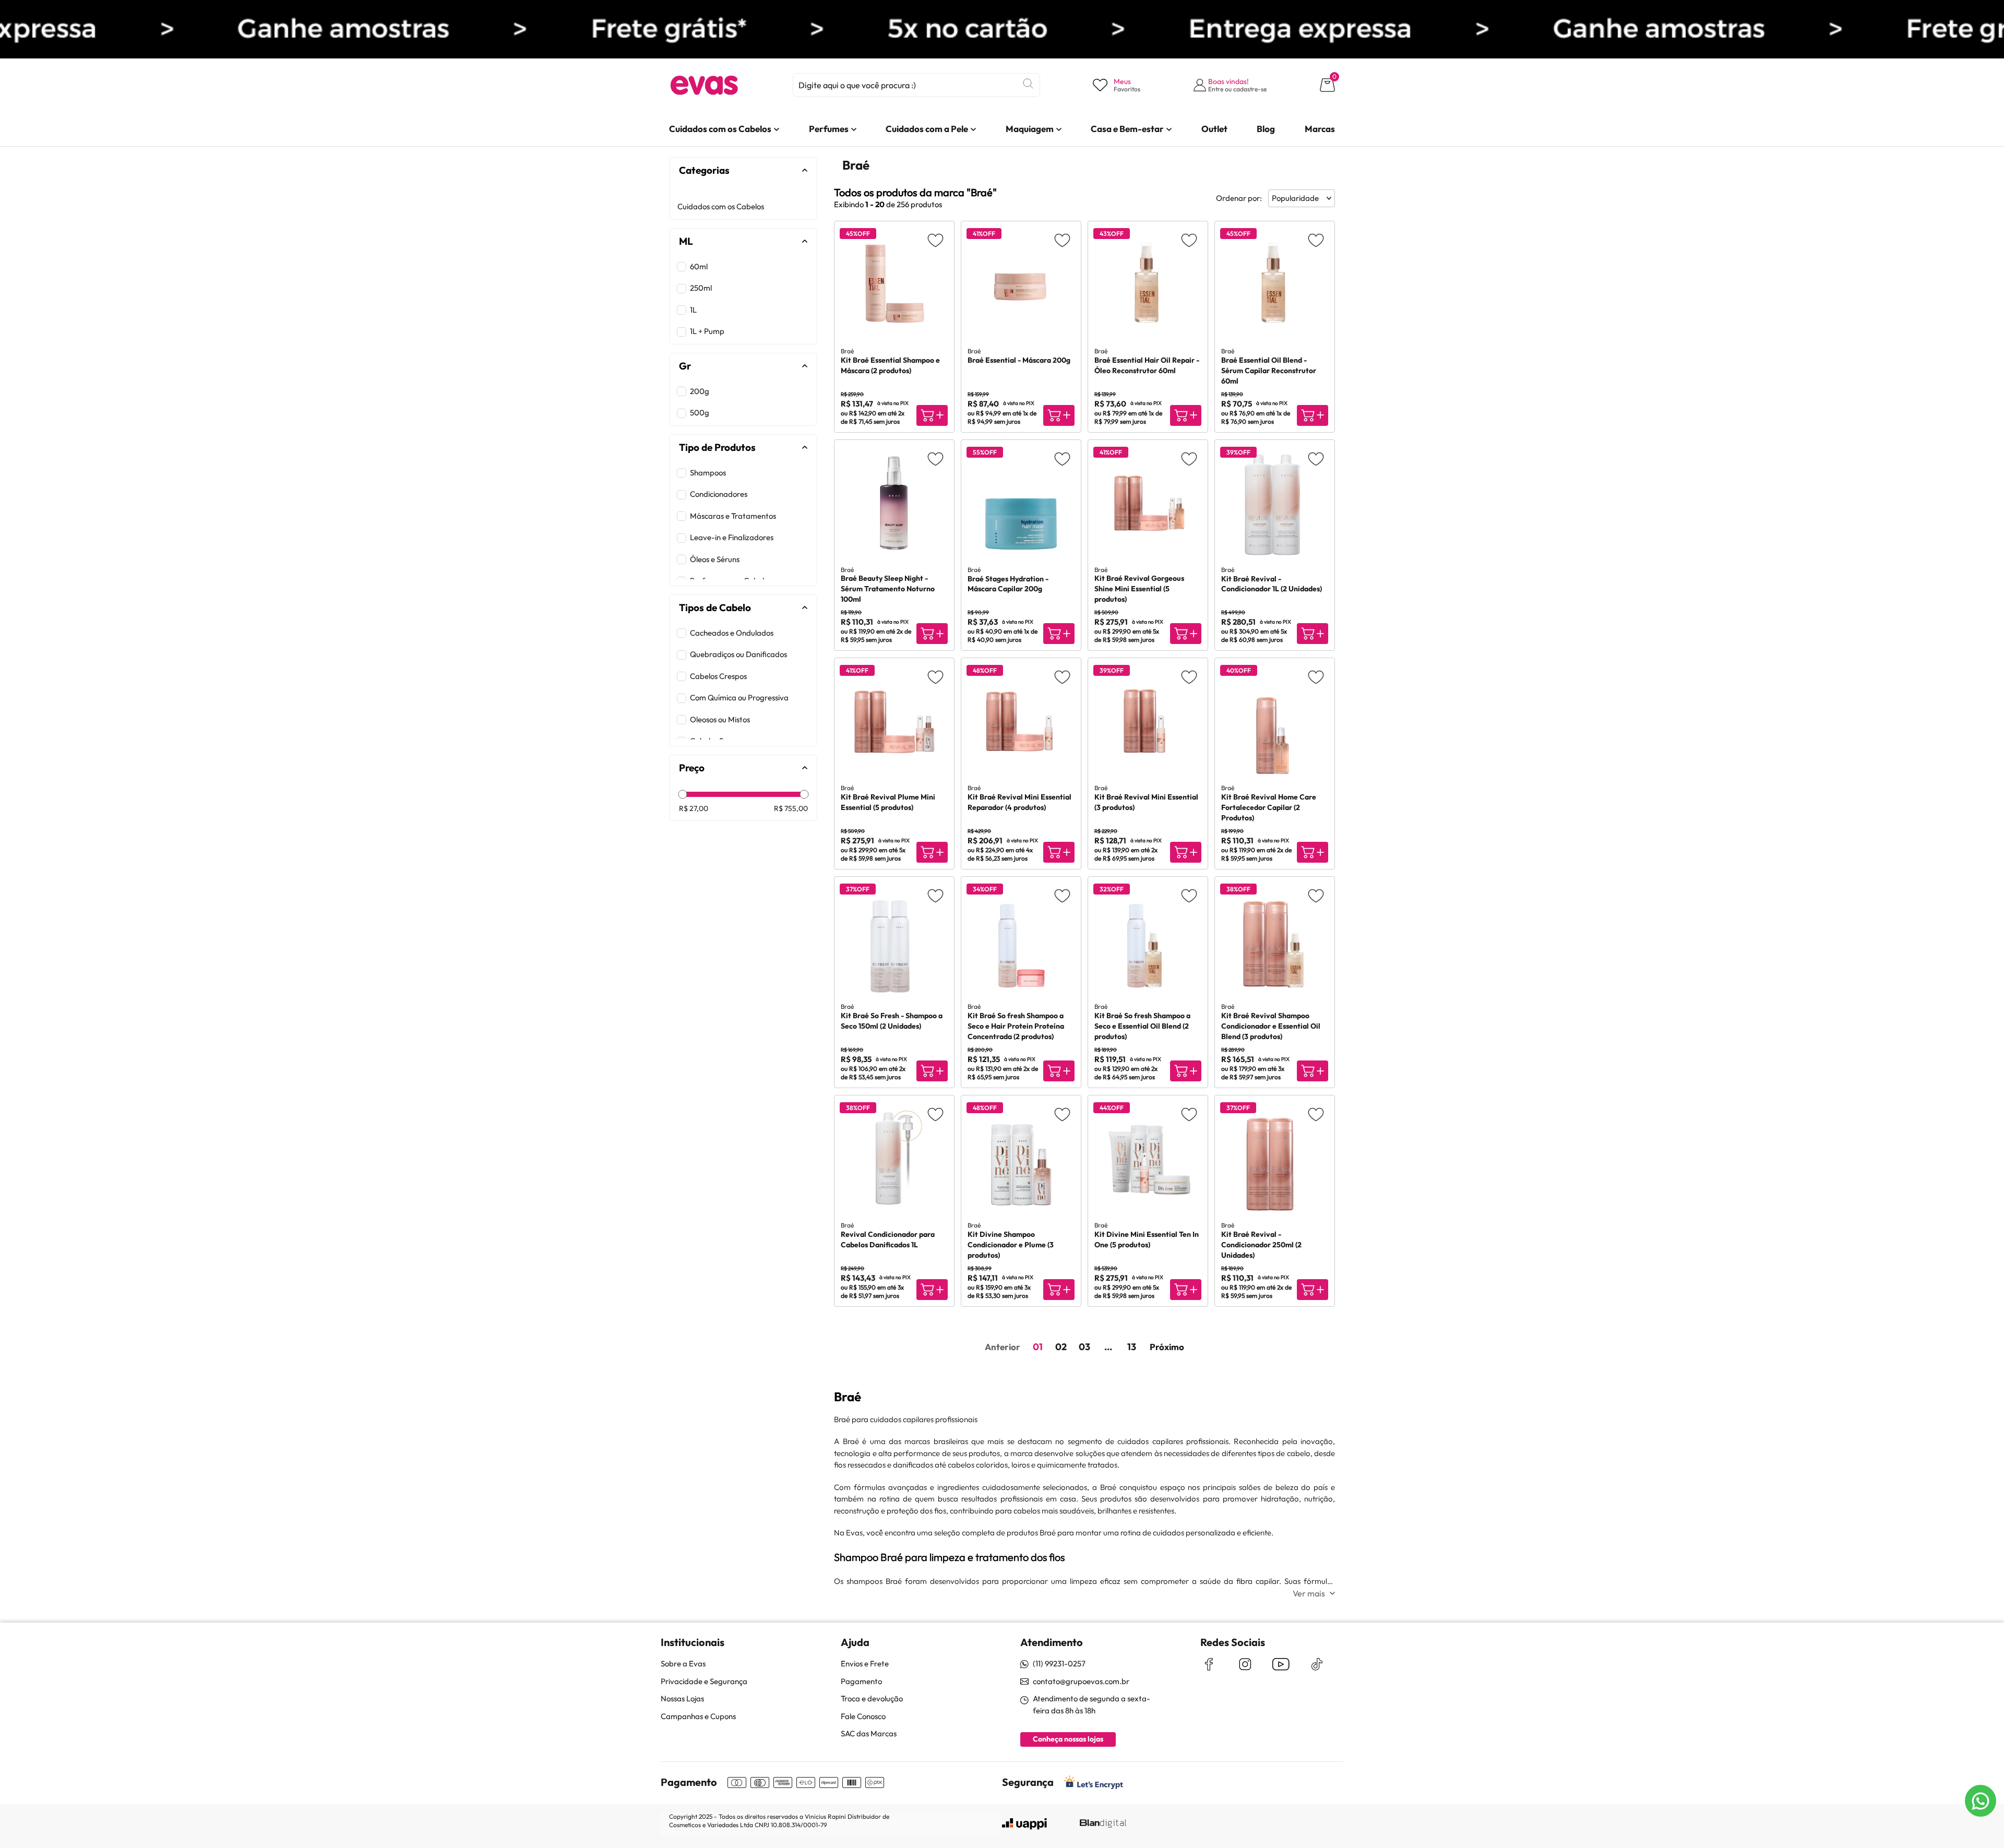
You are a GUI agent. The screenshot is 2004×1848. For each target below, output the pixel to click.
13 (1132, 1347)
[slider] (682, 795)
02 (1061, 1347)
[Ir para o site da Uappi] (1024, 1824)
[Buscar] (1028, 84)
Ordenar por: (1239, 198)
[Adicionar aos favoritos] (935, 240)
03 (1084, 1347)
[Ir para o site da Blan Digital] (1103, 1824)
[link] (720, 129)
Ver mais (1309, 1593)
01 (1038, 1347)
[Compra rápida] (932, 415)
